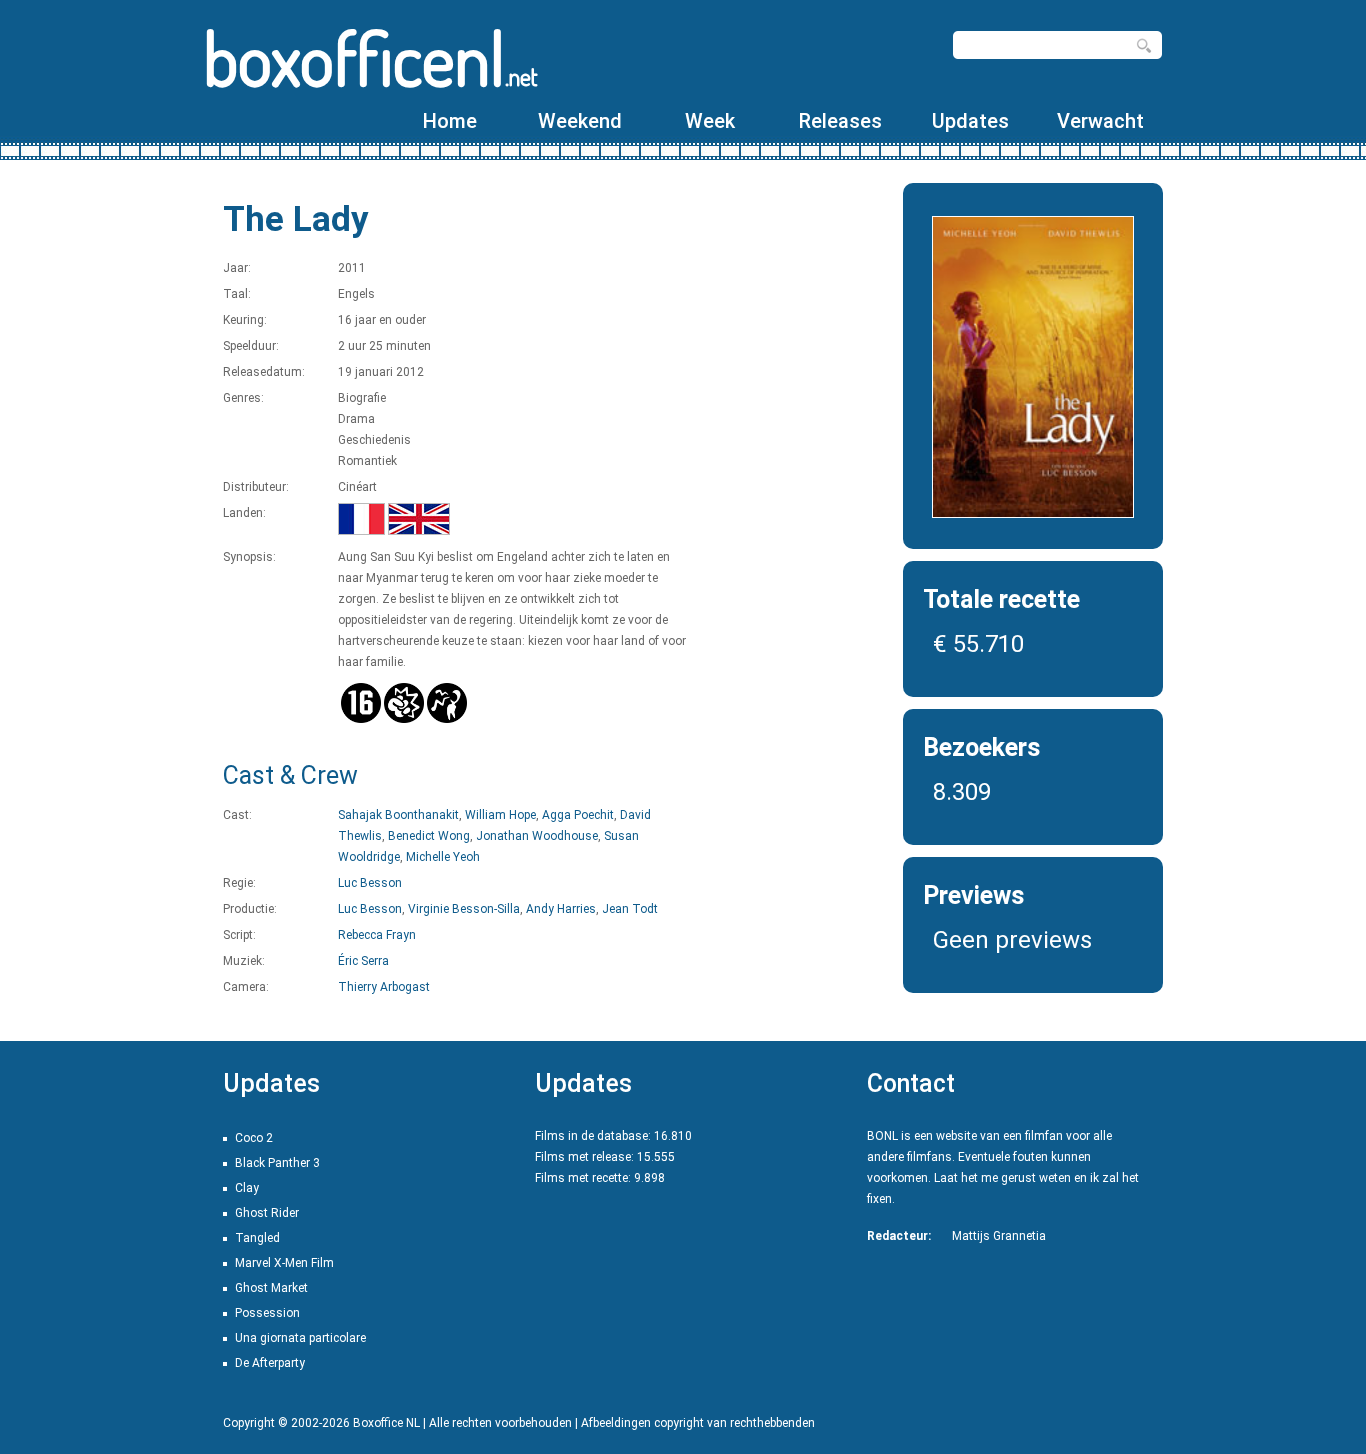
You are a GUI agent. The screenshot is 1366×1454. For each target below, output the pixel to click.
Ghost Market (271, 1288)
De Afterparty (270, 1363)
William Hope (500, 815)
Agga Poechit (578, 815)
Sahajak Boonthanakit (398, 815)
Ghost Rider (267, 1213)
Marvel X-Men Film (284, 1263)
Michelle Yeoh (443, 857)
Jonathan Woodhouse (537, 836)
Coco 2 (254, 1138)
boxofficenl (370, 57)
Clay (247, 1188)
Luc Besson (370, 883)
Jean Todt (630, 909)
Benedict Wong (429, 836)
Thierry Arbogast (384, 987)
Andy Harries (561, 909)
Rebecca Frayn (377, 935)
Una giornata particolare (300, 1338)
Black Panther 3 (277, 1163)
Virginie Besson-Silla (464, 909)
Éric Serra (363, 961)
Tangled (257, 1238)
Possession (267, 1313)
